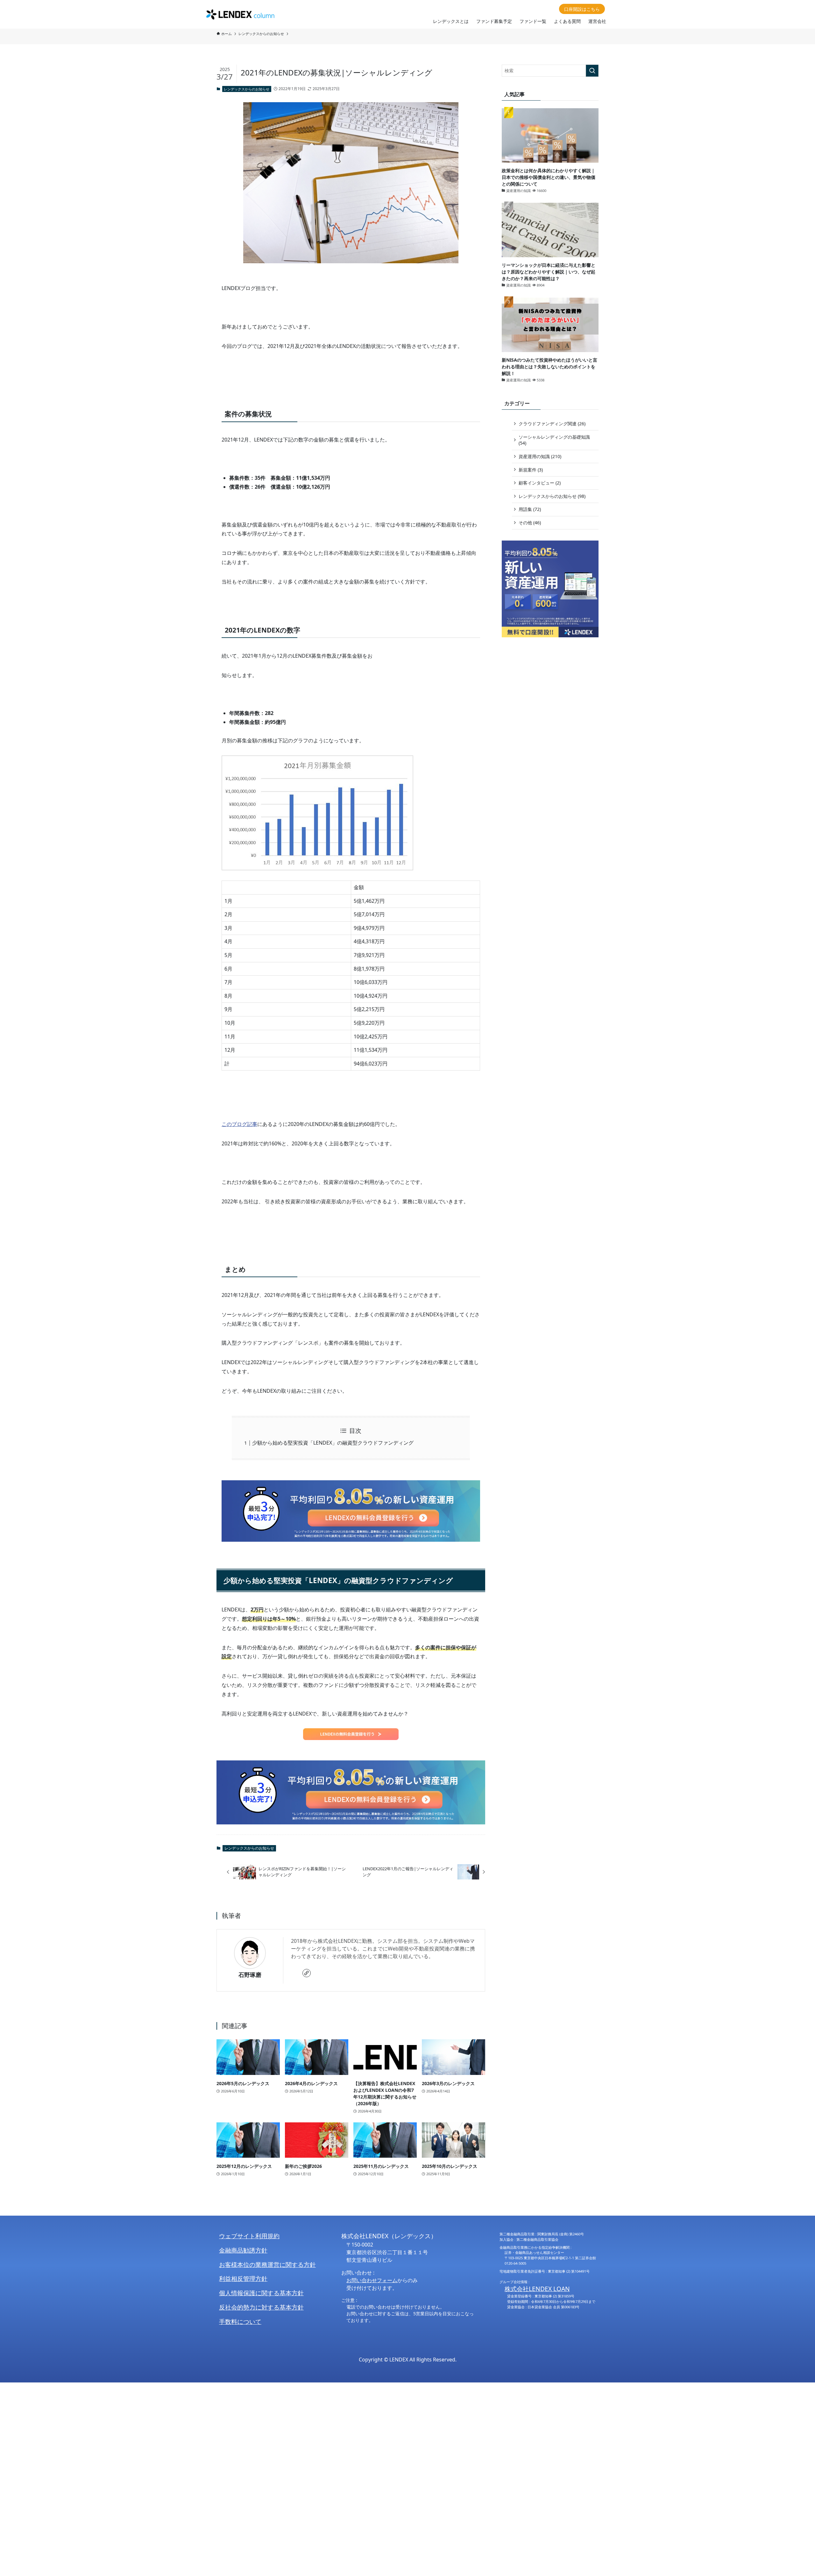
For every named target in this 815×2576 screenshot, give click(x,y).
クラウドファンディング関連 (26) (552, 424)
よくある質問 (567, 21)
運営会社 (597, 21)
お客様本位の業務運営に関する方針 (267, 2265)
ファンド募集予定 (494, 21)
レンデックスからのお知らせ (247, 89)
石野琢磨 (250, 1975)
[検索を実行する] (592, 71)
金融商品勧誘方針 (243, 2250)
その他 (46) (530, 523)
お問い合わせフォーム (372, 2280)
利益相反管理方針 (243, 2279)
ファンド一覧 (533, 21)
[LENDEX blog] (240, 14)
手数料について (240, 2321)
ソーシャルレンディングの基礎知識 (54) (554, 440)
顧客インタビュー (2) (540, 483)
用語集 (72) (530, 509)
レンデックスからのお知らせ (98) (552, 496)
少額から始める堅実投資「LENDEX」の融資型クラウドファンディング (333, 1443)
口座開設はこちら (582, 9)
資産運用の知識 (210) (540, 456)
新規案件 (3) (531, 470)
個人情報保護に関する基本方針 (261, 2293)
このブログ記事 (239, 1124)
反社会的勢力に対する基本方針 (261, 2307)
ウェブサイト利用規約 (249, 2236)
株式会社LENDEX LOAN (537, 2289)
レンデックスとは (451, 21)
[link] (307, 1973)
